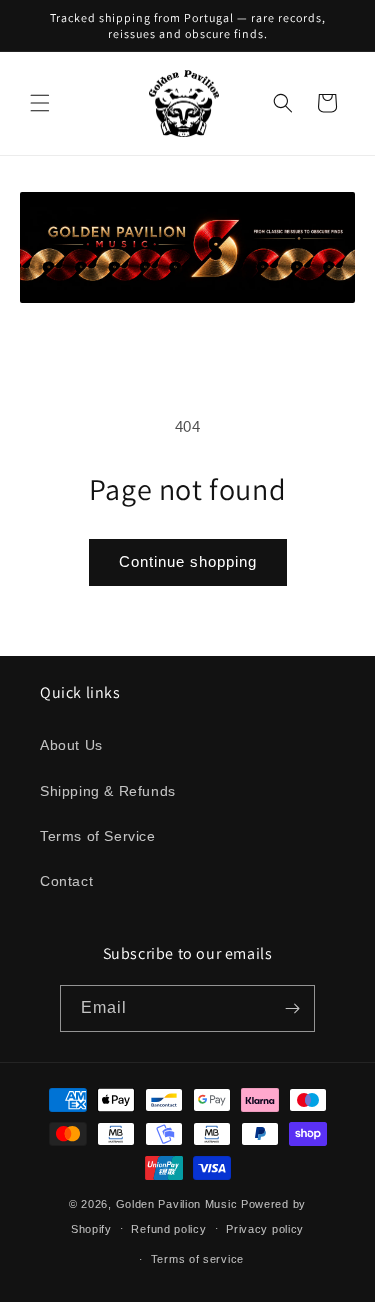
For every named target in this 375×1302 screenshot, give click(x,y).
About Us (71, 745)
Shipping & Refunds (108, 791)
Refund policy (168, 1229)
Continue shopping (188, 561)
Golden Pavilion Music (177, 1204)
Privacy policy (265, 1229)
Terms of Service (98, 836)
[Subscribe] (292, 1008)
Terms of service (197, 1259)
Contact (66, 881)
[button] (40, 103)
